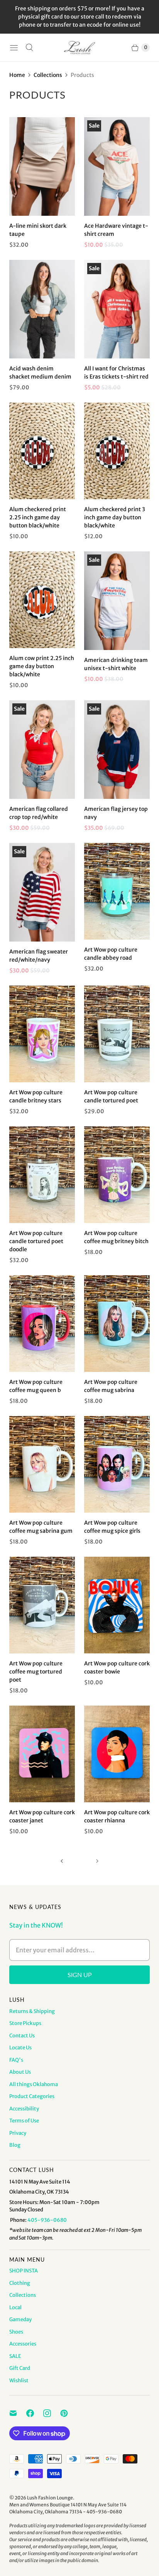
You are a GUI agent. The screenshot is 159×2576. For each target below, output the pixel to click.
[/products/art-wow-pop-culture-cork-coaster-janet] (42, 1754)
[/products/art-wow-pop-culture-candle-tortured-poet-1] (117, 1034)
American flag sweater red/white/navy (39, 956)
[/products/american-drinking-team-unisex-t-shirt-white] (117, 601)
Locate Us (20, 2048)
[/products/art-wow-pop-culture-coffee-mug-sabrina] (117, 1324)
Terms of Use (24, 2121)
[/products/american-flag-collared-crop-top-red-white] (42, 750)
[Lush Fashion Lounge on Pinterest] (69, 2413)
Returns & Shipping (32, 2011)
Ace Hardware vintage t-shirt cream (116, 230)
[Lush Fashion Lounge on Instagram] (52, 2413)
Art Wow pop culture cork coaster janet (42, 1816)
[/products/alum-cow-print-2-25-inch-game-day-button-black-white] (42, 600)
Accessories (23, 2344)
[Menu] (14, 48)
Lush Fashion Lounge (50, 2498)
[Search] (29, 48)
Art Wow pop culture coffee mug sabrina (111, 1386)
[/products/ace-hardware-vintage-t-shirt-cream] (117, 166)
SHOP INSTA (24, 2271)
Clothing (20, 2283)
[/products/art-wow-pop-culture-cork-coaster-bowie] (117, 1605)
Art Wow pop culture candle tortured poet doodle (36, 1241)
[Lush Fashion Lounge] (79, 48)
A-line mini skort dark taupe (38, 230)
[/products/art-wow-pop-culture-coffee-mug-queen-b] (42, 1324)
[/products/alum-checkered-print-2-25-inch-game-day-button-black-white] (42, 451)
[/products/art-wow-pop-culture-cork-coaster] (117, 1754)
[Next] (97, 1861)
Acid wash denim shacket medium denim (40, 373)
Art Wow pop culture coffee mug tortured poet (36, 1672)
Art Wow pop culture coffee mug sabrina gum (41, 1527)
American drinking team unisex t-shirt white (116, 664)
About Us (20, 2072)
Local (15, 2307)
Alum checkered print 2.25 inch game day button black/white (38, 517)
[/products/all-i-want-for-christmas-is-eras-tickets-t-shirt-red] (117, 309)
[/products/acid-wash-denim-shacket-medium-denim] (42, 309)
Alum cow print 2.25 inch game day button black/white (42, 666)
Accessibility (24, 2109)
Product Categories (32, 2096)
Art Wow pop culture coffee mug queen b (36, 1386)
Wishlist (19, 2381)
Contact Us (22, 2036)
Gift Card (20, 2368)
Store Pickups (25, 2023)
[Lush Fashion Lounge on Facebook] (35, 2413)
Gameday (20, 2319)
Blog (15, 2145)
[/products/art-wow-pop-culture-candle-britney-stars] (42, 1034)
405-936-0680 (47, 2220)
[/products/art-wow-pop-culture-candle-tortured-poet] (42, 1175)
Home (17, 75)
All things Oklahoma (34, 2084)
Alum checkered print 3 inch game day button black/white (115, 517)
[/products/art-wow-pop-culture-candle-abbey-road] (117, 891)
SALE (15, 2356)
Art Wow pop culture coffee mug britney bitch (116, 1237)
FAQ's (16, 2060)
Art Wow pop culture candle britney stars (36, 1096)
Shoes (16, 2332)
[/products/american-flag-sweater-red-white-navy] (42, 892)
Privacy (18, 2133)
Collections (48, 75)
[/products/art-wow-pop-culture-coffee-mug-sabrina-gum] (42, 1464)
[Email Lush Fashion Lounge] (18, 2413)
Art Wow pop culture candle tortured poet (111, 1096)
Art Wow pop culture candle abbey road (111, 954)
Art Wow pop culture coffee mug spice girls (112, 1527)
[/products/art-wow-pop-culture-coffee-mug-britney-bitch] (117, 1175)
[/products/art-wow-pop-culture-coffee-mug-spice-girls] (117, 1464)
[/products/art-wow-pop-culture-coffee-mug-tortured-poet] (42, 1605)
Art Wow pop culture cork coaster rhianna (117, 1816)
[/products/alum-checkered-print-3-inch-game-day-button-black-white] (117, 451)
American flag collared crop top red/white (39, 813)
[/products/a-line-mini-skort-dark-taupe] (42, 166)
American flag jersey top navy (116, 813)
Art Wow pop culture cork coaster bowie (117, 1668)
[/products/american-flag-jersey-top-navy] (117, 750)
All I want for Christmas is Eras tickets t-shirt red (116, 373)
